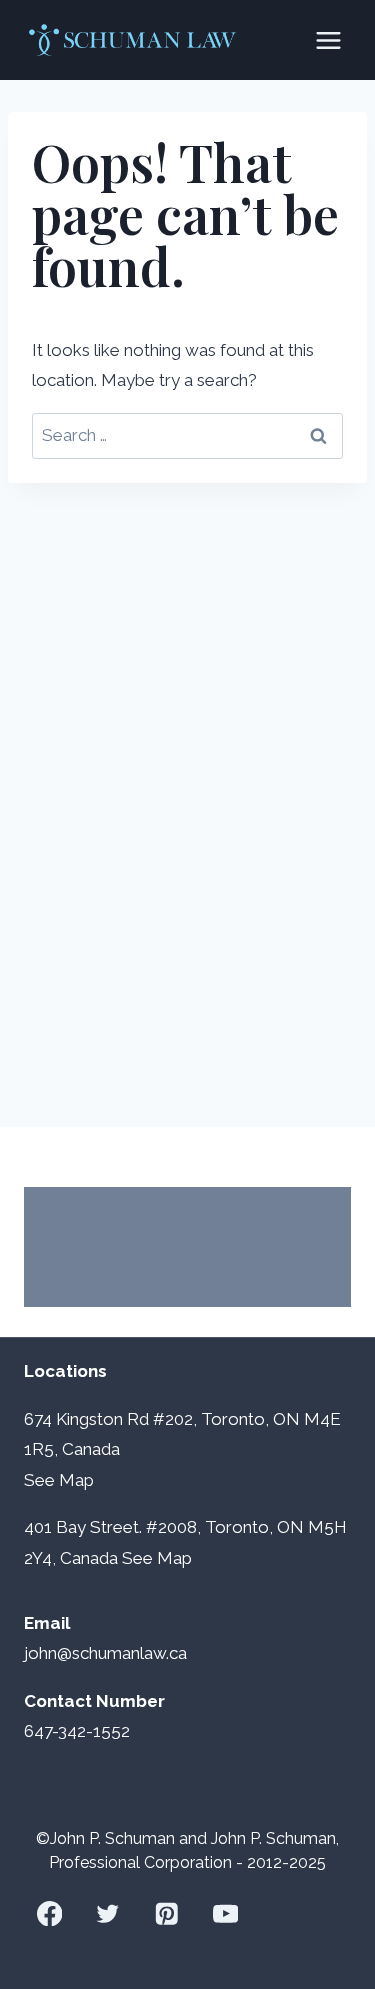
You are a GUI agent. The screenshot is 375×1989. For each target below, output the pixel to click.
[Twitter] (108, 1913)
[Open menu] (328, 40)
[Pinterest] (166, 1913)
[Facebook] (49, 1913)
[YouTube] (225, 1913)
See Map (157, 1558)
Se (34, 1480)
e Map (69, 1480)
